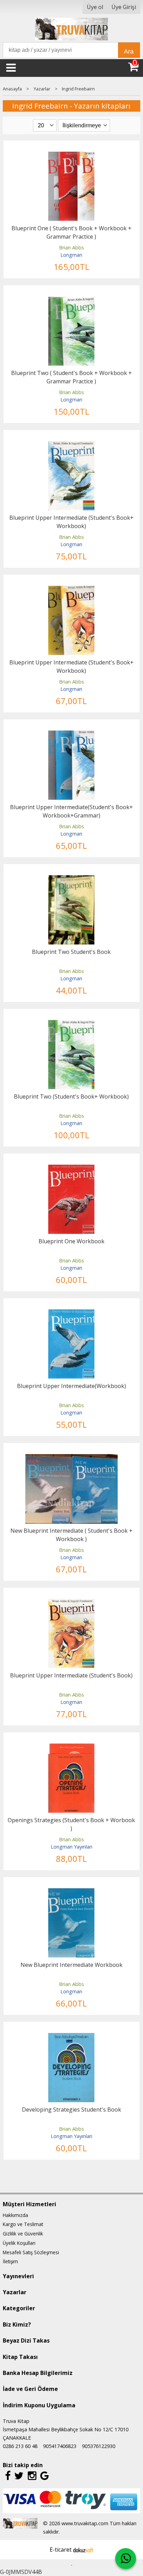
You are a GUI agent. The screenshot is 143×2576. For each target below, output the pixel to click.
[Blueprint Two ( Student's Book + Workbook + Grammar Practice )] (71, 301)
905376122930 (99, 2446)
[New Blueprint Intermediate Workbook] (71, 1892)
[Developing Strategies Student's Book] (71, 2037)
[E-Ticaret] (83, 2550)
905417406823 (60, 2446)
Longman (71, 255)
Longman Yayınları (71, 1847)
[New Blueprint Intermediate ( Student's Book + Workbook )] (72, 1458)
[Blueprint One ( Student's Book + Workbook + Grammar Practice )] (71, 156)
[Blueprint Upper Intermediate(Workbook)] (71, 1314)
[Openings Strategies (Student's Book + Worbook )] (71, 1748)
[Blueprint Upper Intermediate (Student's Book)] (71, 1603)
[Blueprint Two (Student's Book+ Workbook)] (71, 1024)
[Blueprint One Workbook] (71, 1169)
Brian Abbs (71, 248)
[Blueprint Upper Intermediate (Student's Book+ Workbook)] (71, 445)
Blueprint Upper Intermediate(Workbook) (71, 1386)
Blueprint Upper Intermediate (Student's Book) (71, 1675)
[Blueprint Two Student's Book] (71, 879)
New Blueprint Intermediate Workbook (71, 1965)
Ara (129, 51)
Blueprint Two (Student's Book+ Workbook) (71, 1096)
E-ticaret (61, 2550)
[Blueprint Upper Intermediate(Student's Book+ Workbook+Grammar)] (71, 735)
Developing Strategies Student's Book (71, 2110)
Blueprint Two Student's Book (71, 952)
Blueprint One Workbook (71, 1241)
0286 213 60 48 (20, 2446)
